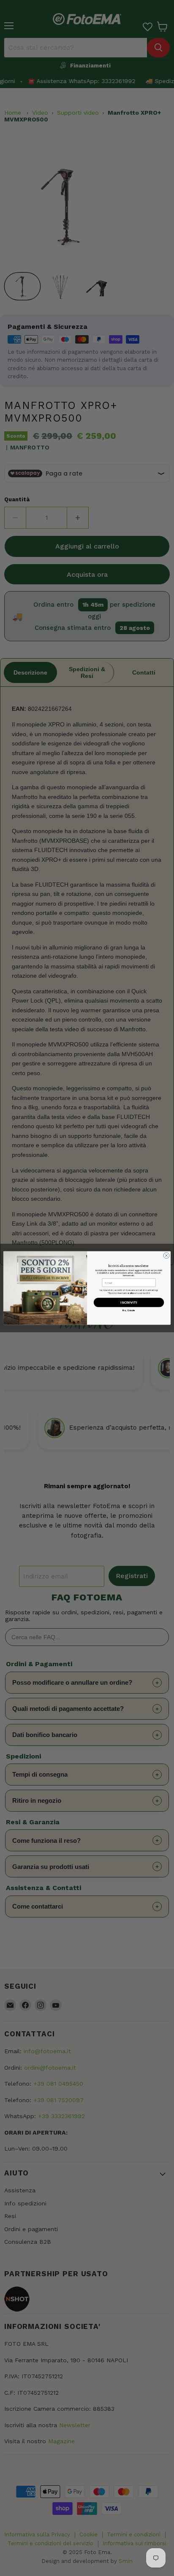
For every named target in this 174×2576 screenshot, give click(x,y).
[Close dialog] (166, 1256)
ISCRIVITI (129, 1303)
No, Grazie (129, 1310)
